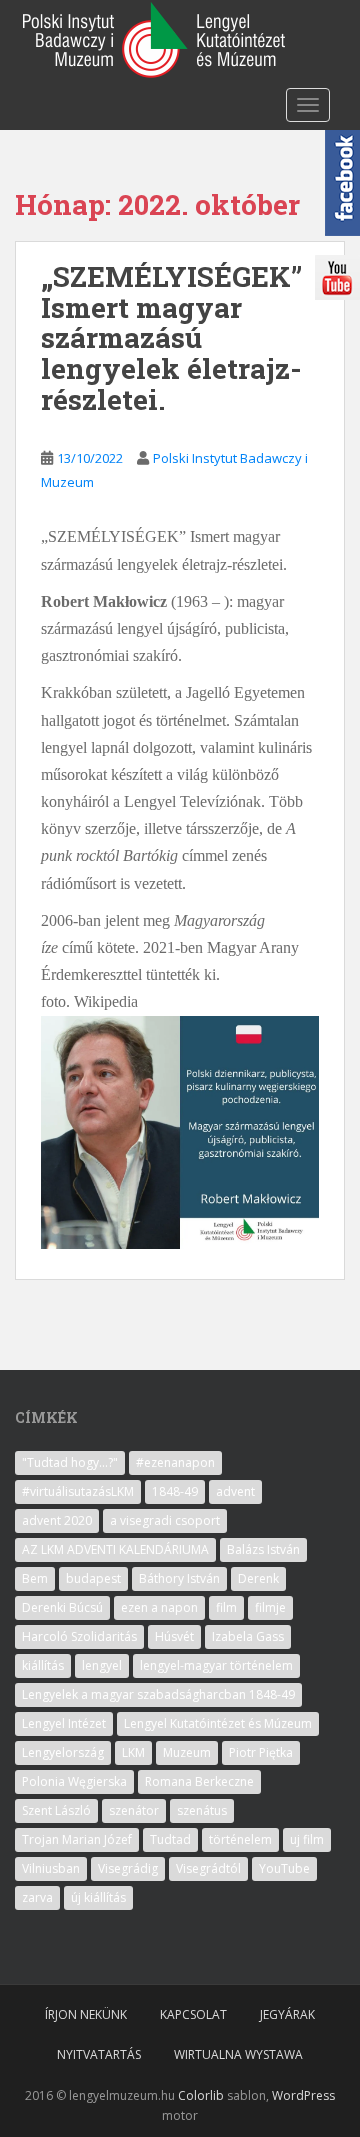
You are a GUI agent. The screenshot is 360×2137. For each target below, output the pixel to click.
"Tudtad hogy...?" (70, 1462)
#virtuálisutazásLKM (78, 1491)
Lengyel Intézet (64, 1723)
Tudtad (170, 1839)
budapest (93, 1578)
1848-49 (175, 1491)
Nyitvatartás (99, 2054)
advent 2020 (57, 1520)
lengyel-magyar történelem (216, 1665)
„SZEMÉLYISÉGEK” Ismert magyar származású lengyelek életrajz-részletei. (171, 338)
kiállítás (43, 1665)
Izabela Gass (248, 1636)
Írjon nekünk (86, 2014)
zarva (37, 1897)
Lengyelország (63, 1752)
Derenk (258, 1578)
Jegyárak (287, 2014)
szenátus (202, 1810)
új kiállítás (98, 1897)
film (226, 1607)
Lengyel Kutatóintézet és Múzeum (218, 1723)
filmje (270, 1607)
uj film (307, 1839)
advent (235, 1491)
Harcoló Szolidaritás (79, 1636)
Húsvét (174, 1636)
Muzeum (187, 1752)
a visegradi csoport (165, 1520)
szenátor (134, 1810)
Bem (35, 1578)
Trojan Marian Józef (77, 1839)
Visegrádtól (208, 1868)
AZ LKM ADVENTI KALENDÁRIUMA (115, 1549)
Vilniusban (51, 1868)
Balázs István (263, 1549)
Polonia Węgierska (74, 1781)
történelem (240, 1839)
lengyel (102, 1665)
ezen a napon (159, 1607)
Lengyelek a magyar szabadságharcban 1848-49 (158, 1694)
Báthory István (179, 1578)
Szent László (56, 1810)
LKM (133, 1752)
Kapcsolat (193, 2014)
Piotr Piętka (261, 1752)
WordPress (303, 2095)
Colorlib (201, 2095)
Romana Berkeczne (199, 1781)
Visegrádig (128, 1868)
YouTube (284, 1868)
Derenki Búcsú (62, 1607)
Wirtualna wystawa (238, 2054)
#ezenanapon (175, 1462)
